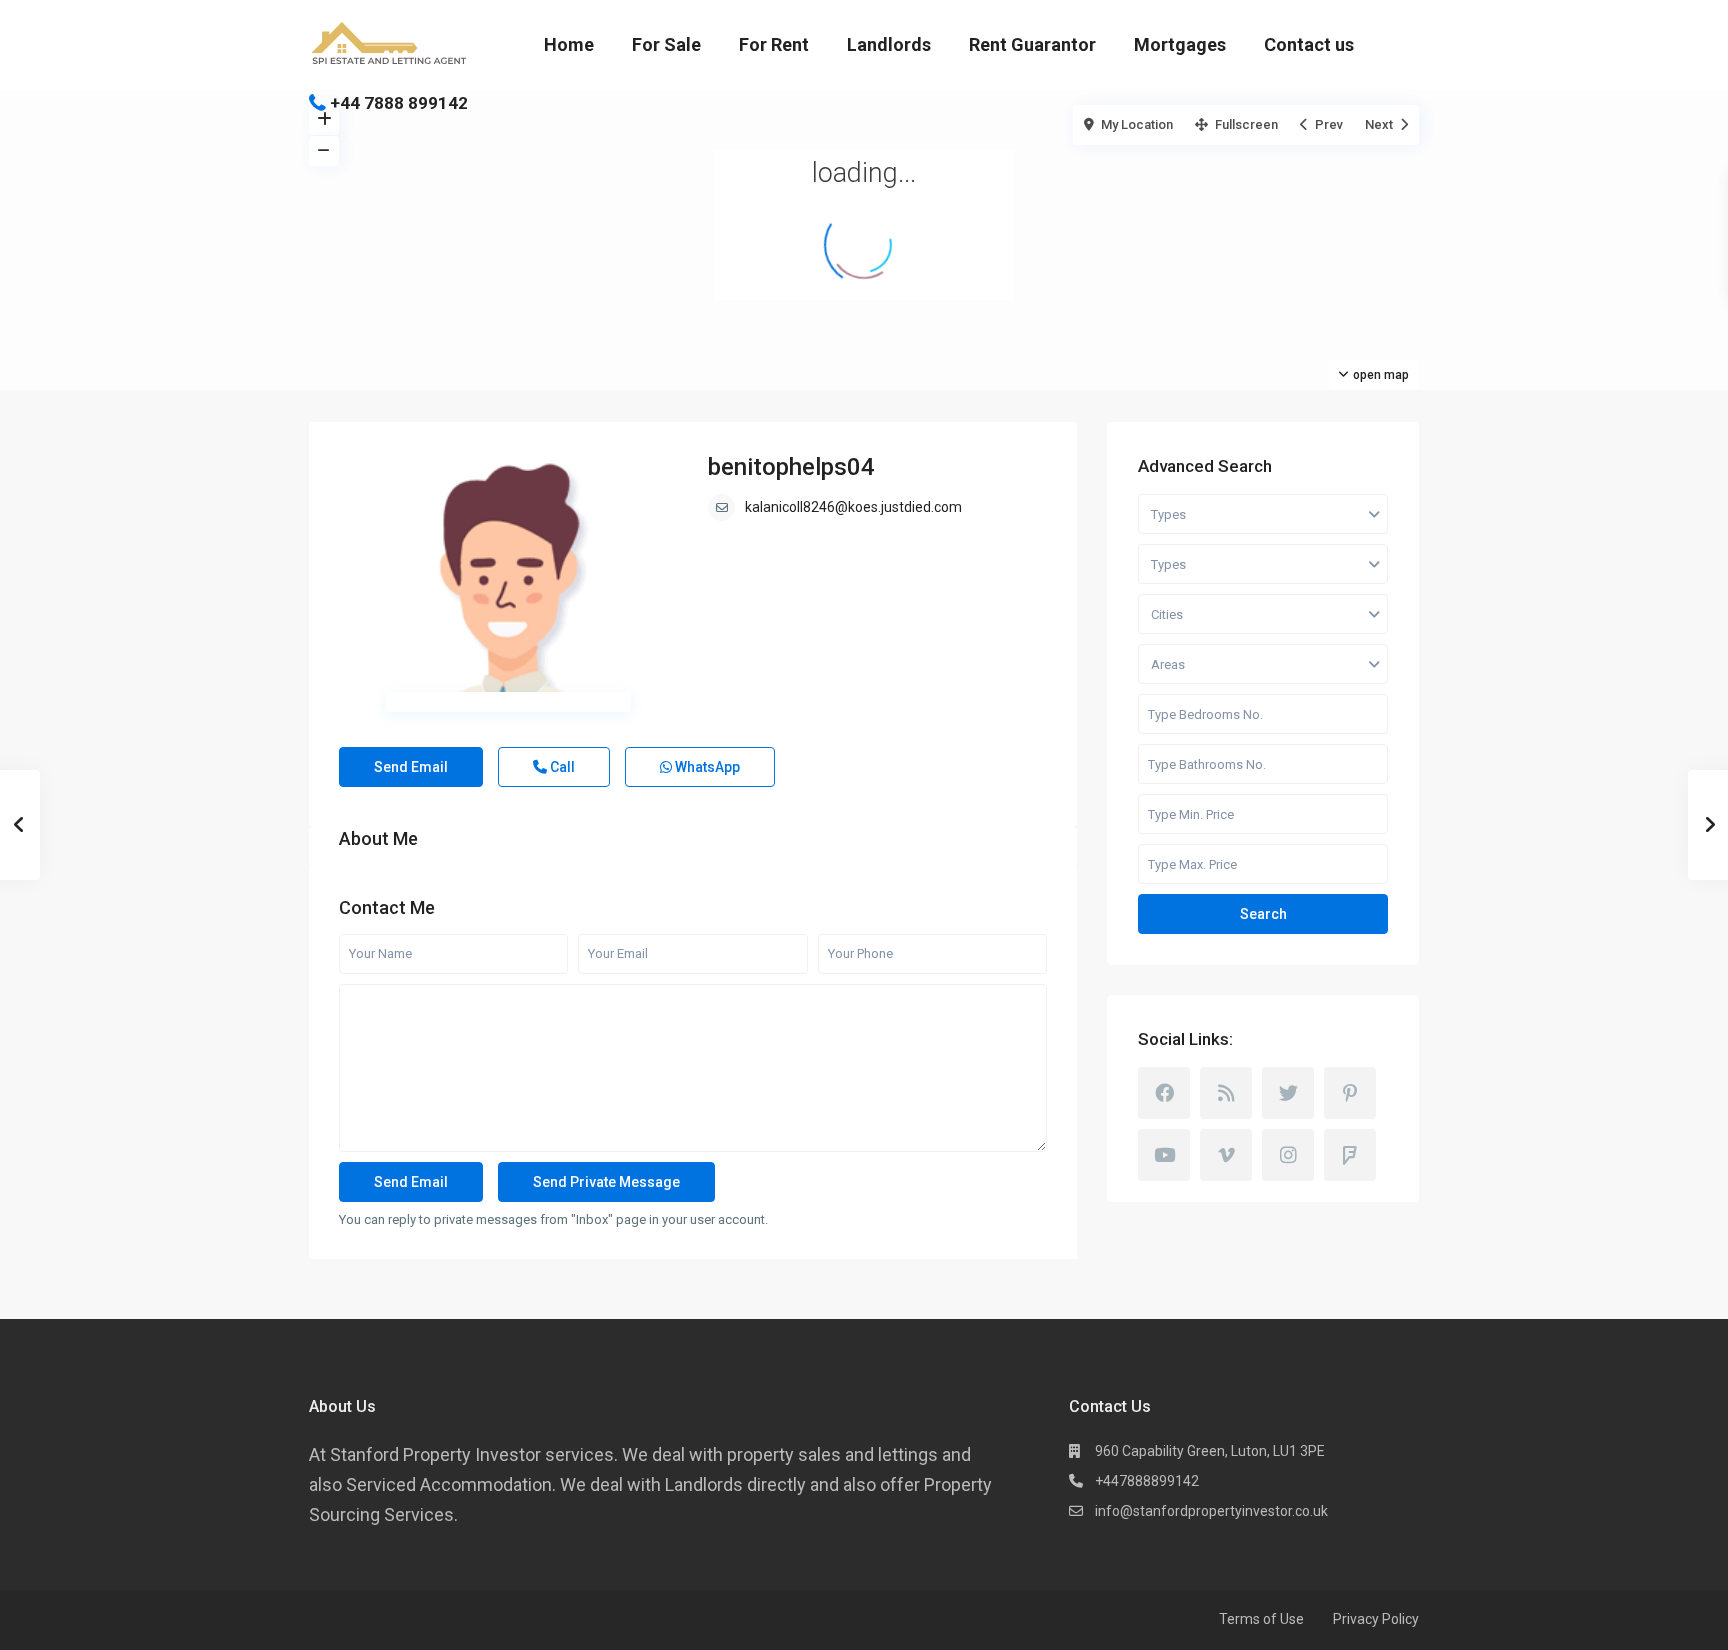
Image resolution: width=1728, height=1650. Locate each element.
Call (561, 767)
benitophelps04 (791, 467)
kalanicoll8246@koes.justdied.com (853, 507)
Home (569, 44)
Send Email (411, 767)
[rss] (1226, 1093)
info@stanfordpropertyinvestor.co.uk (1211, 1511)
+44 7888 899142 (399, 103)
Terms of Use (1261, 1619)
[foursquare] (1350, 1155)
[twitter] (1288, 1093)
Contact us (1309, 44)
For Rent (774, 44)
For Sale (666, 44)
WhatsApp (706, 767)
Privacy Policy (1376, 1619)
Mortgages (1180, 44)
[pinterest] (1350, 1093)
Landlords (889, 44)
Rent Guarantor (1032, 44)
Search (1263, 914)
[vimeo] (1226, 1155)
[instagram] (1288, 1155)
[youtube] (1164, 1155)
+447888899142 (1147, 1481)
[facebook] (1164, 1093)
